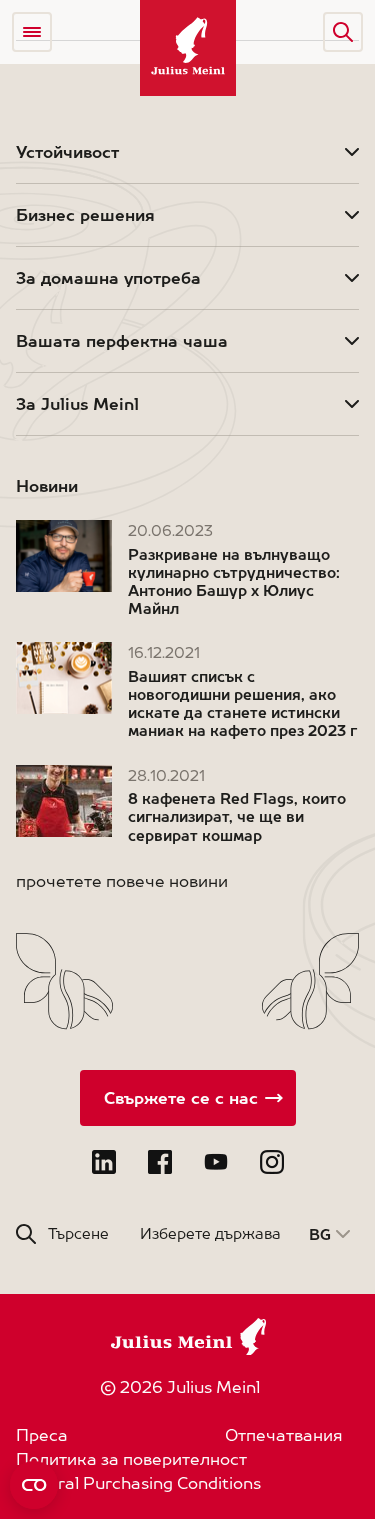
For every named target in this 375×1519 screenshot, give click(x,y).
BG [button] (320, 1234)
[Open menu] (32, 32)
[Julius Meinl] (188, 48)
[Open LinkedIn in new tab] (104, 1162)
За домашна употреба (108, 278)
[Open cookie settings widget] (34, 1485)
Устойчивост (67, 152)
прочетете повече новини (122, 881)
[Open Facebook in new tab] (160, 1162)
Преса (42, 1435)
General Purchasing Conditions (138, 1483)
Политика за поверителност (131, 1459)
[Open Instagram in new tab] (272, 1162)
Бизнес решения (85, 215)
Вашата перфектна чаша (122, 341)
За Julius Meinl (77, 404)
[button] (343, 32)
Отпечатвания (284, 1435)
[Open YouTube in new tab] (216, 1162)
